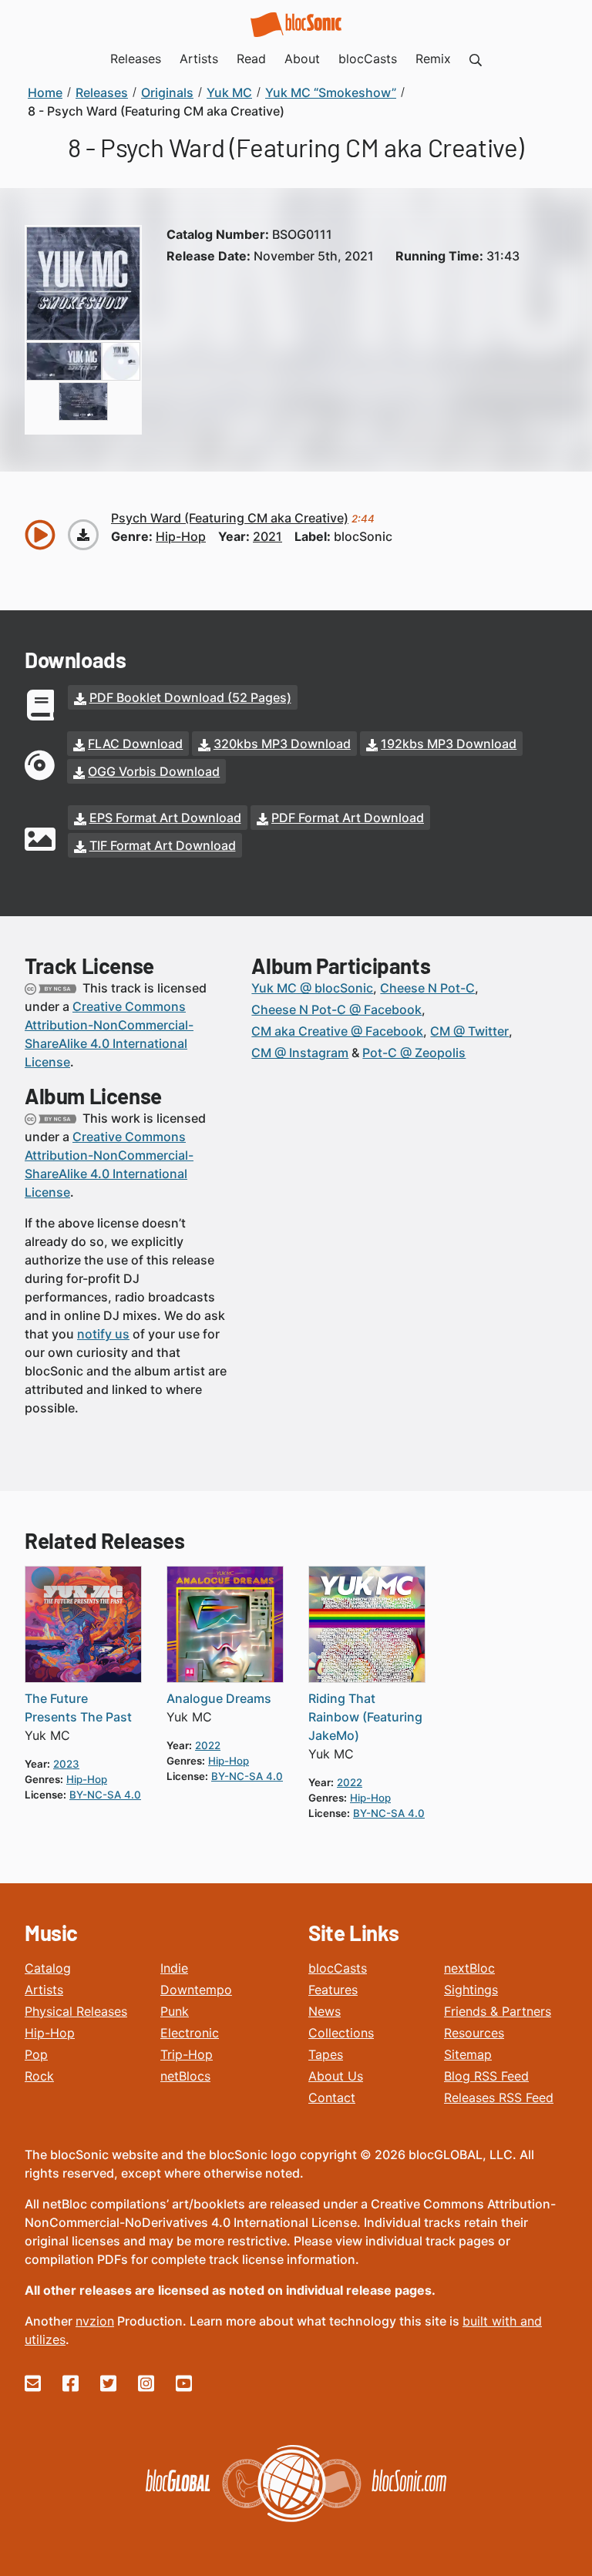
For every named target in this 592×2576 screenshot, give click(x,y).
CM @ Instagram (300, 1053)
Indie (174, 1968)
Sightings (471, 1990)
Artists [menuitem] (199, 59)
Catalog (48, 1968)
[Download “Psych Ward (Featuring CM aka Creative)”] (83, 535)
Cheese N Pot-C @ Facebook (336, 1009)
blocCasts (338, 1968)
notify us (103, 1334)
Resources (474, 2033)
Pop (36, 2054)
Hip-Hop (50, 2033)
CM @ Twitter (469, 1031)
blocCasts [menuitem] (368, 59)
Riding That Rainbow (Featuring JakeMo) (365, 1717)
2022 (208, 1745)
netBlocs (185, 2076)
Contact (332, 2097)
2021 (267, 536)
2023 (66, 1764)
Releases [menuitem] (136, 59)
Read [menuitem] (251, 59)
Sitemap (468, 2054)
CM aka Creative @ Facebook (337, 1031)
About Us (336, 2076)
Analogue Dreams (219, 1698)
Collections (341, 2033)
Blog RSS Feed (486, 2076)
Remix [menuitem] (433, 59)
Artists (44, 1990)
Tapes (326, 2054)
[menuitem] (476, 59)
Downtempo (196, 1990)
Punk (175, 2011)
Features (333, 1990)
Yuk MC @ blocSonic (312, 988)
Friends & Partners (498, 2011)
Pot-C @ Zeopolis (414, 1053)
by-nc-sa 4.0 (105, 1795)
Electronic (190, 2033)
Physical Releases (76, 2011)
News (325, 2011)
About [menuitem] (302, 59)
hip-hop (181, 536)
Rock (39, 2076)
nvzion (95, 2321)
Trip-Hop (187, 2054)
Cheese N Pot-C (427, 988)
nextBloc (469, 1968)
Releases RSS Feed (499, 2097)
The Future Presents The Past (78, 1708)
